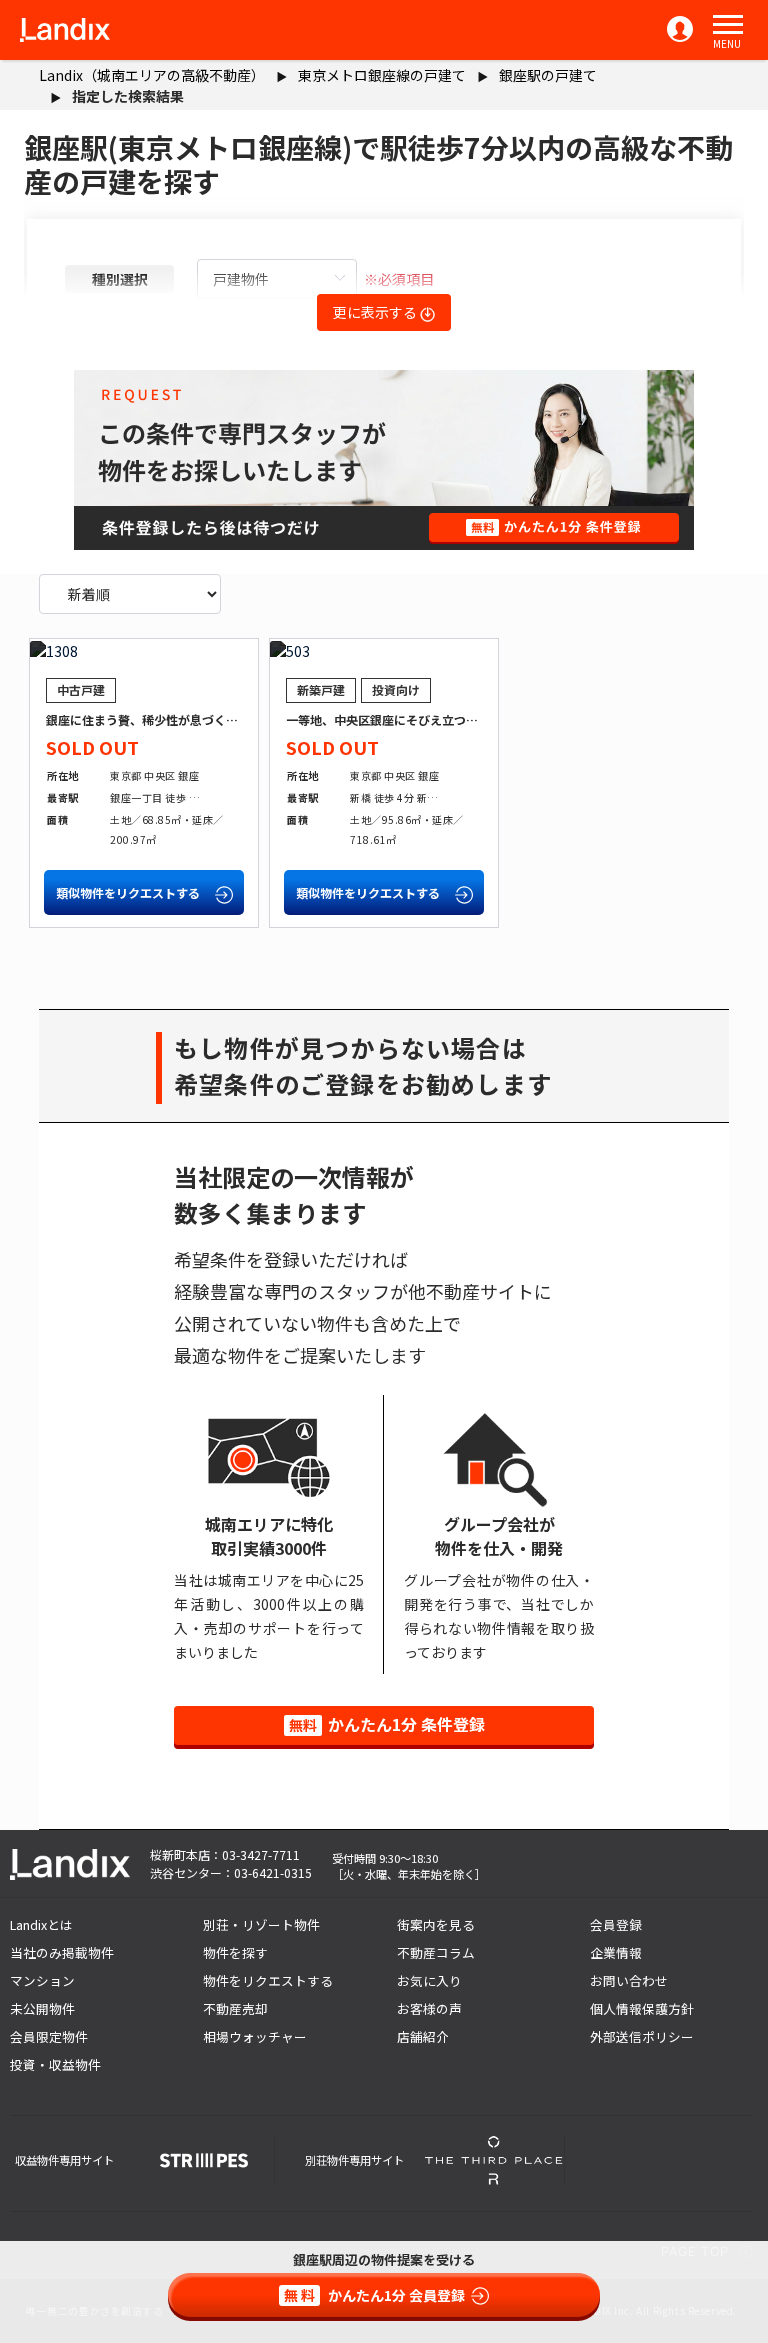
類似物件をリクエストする (129, 892)
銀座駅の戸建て (548, 75)
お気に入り (429, 1980)
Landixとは (41, 1924)
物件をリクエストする (268, 1980)
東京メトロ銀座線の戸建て (382, 75)
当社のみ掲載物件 (62, 1952)
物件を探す (235, 1952)
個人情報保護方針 (642, 2008)
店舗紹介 (423, 2036)
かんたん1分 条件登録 (387, 1724)
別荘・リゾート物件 (261, 1924)
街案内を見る (436, 1924)
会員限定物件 (49, 2036)
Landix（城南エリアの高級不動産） (152, 75)
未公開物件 (42, 2008)
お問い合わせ (629, 1980)
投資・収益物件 (55, 2064)
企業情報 (616, 1952)
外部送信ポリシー (642, 2036)
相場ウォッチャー (255, 2036)
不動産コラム (436, 1952)
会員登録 (616, 1924)
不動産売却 (235, 2008)
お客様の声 (429, 2008)
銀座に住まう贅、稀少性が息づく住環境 (154, 719)
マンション (42, 1980)
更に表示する (376, 312)
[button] (728, 25)
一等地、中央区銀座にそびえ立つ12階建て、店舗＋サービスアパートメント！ (496, 719)
